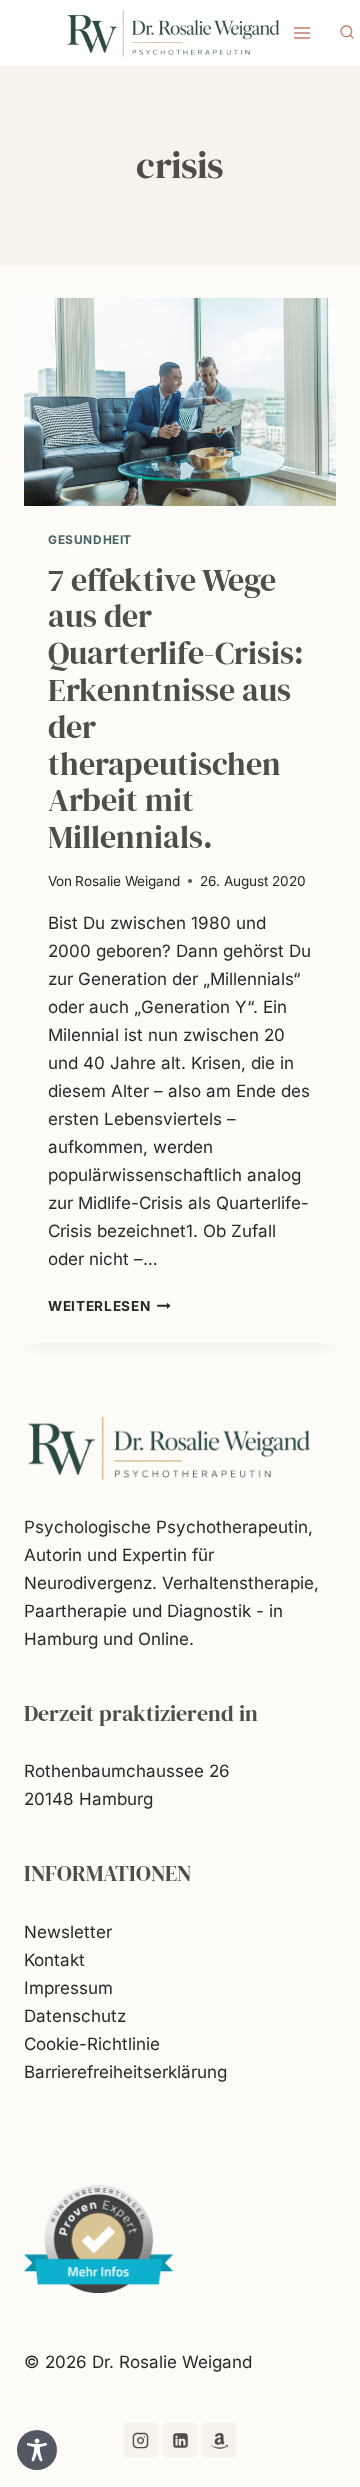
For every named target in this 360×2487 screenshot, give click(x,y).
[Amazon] (219, 2440)
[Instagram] (141, 2440)
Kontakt (54, 1960)
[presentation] (180, 402)
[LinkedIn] (180, 2440)
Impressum (68, 1988)
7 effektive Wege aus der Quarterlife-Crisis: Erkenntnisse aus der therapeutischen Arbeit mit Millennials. (176, 709)
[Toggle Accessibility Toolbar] (37, 2450)
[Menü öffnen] (302, 32)
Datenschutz (75, 2016)
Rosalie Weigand (127, 881)
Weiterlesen (109, 1306)
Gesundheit (90, 539)
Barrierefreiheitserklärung (125, 2072)
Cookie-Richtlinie (92, 2044)
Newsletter (68, 1932)
